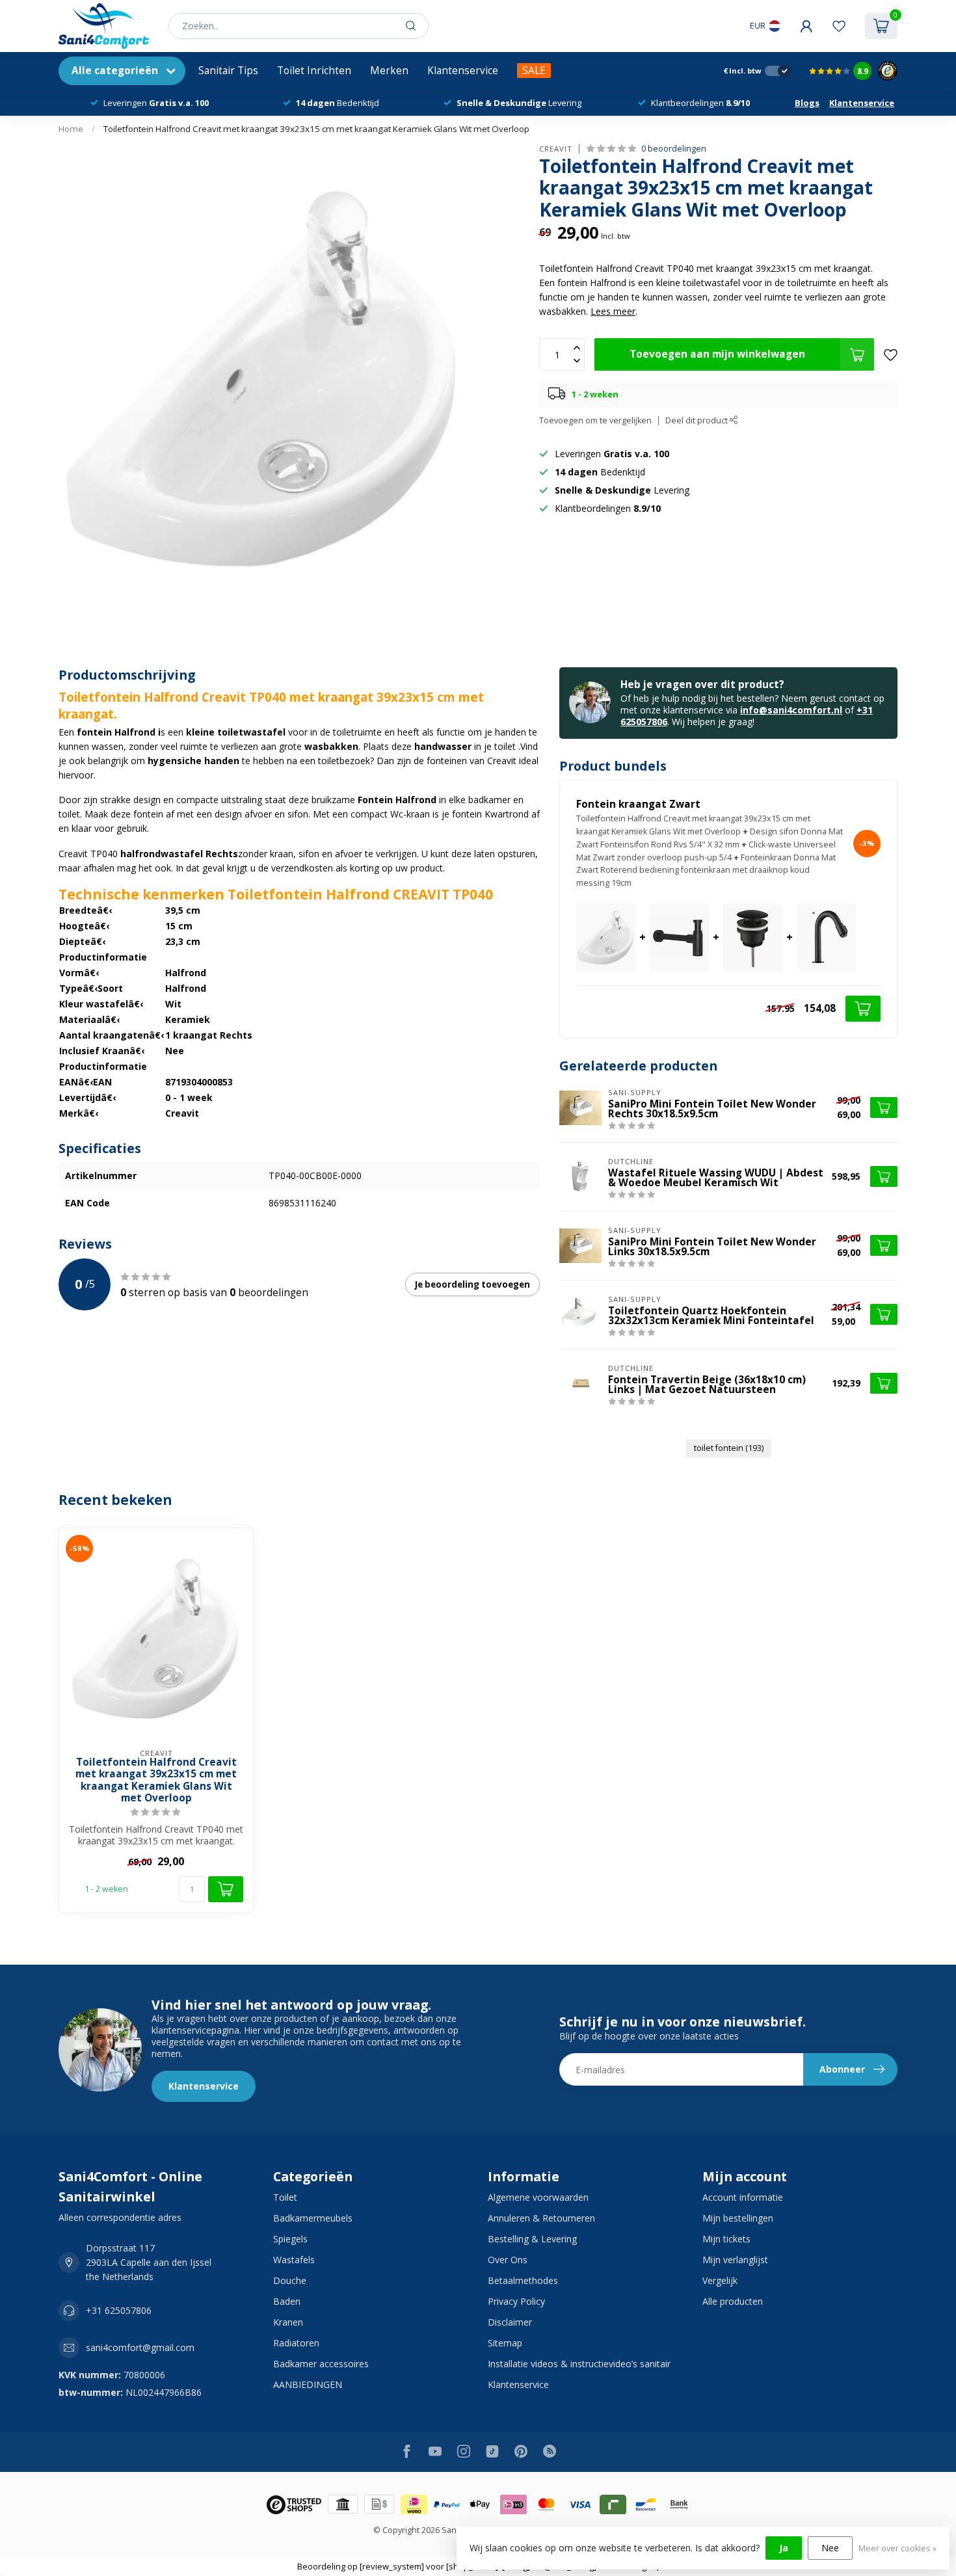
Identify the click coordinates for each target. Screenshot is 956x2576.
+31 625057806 (119, 2310)
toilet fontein (729, 1448)
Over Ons (508, 2260)
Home (71, 129)
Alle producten (733, 2301)
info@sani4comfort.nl (791, 710)
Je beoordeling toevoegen (472, 1284)
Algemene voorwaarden (538, 2197)
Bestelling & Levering (532, 2239)
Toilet (285, 2197)
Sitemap (505, 2343)
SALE (534, 71)
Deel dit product (697, 420)
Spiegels (290, 2239)
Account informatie (743, 2197)
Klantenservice (463, 71)
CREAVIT (556, 149)
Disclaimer (510, 2322)
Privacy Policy (516, 2301)
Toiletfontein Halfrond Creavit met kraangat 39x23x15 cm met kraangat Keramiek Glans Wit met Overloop (316, 129)
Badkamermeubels (313, 2218)
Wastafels (294, 2260)
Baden (287, 2301)
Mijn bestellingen (738, 2218)
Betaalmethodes (523, 2280)
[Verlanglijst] (839, 26)
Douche (290, 2280)
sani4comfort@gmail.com (140, 2347)
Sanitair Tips (228, 71)
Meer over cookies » (897, 2548)
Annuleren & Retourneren (541, 2218)
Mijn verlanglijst (735, 2260)
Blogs (807, 103)
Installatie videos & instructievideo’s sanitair (579, 2364)
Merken (389, 71)
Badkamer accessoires (321, 2364)
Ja (784, 2548)
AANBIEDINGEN (308, 2384)
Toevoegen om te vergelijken (595, 420)
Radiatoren (296, 2343)
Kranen (288, 2322)
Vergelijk (720, 2280)
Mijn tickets (726, 2239)
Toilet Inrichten (314, 71)
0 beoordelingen (674, 149)
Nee (830, 2548)
